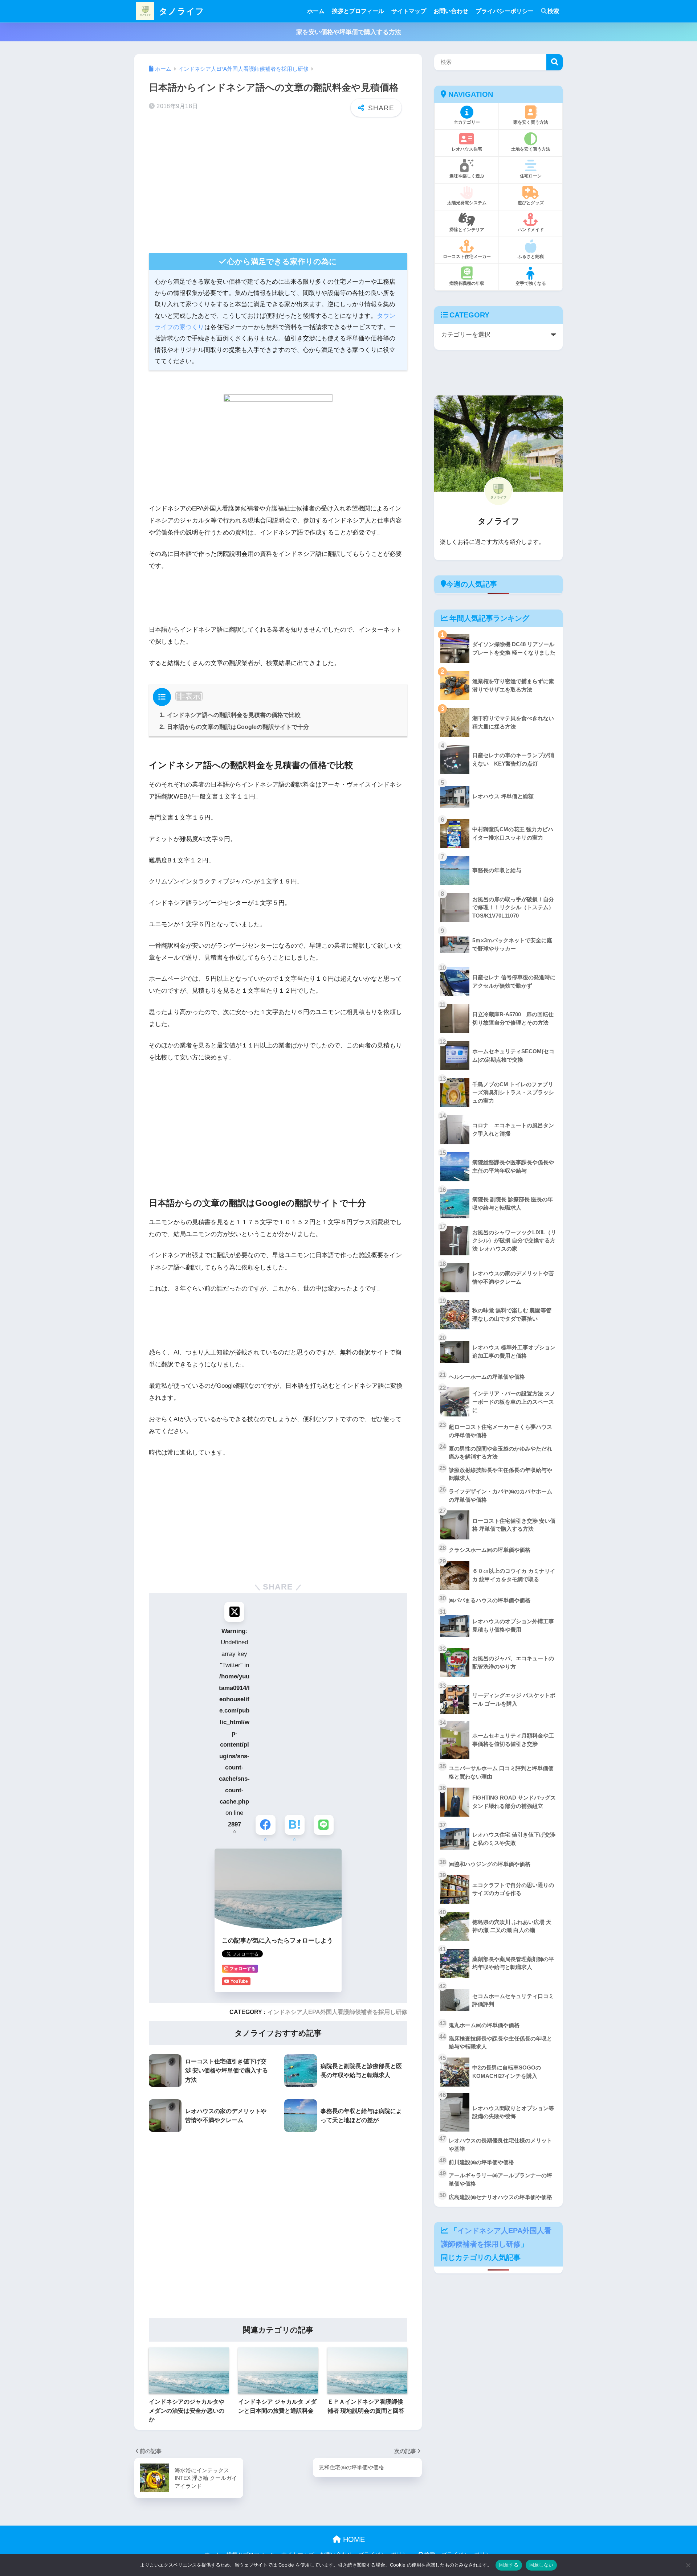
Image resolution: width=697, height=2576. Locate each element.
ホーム (316, 11)
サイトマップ (409, 11)
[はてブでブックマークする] (295, 1825)
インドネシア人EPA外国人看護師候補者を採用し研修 (337, 2012)
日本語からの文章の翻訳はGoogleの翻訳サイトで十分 (234, 727)
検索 (553, 11)
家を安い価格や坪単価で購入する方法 (349, 32)
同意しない (541, 2565)
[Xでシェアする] (234, 1612)
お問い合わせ (451, 11)
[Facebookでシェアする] (266, 1825)
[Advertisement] (278, 190)
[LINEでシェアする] (324, 1825)
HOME (353, 2539)
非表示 (189, 696)
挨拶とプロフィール (358, 11)
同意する (509, 2565)
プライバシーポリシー (505, 11)
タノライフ (180, 11)
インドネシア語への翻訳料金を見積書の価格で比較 (230, 715)
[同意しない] (688, 2565)
